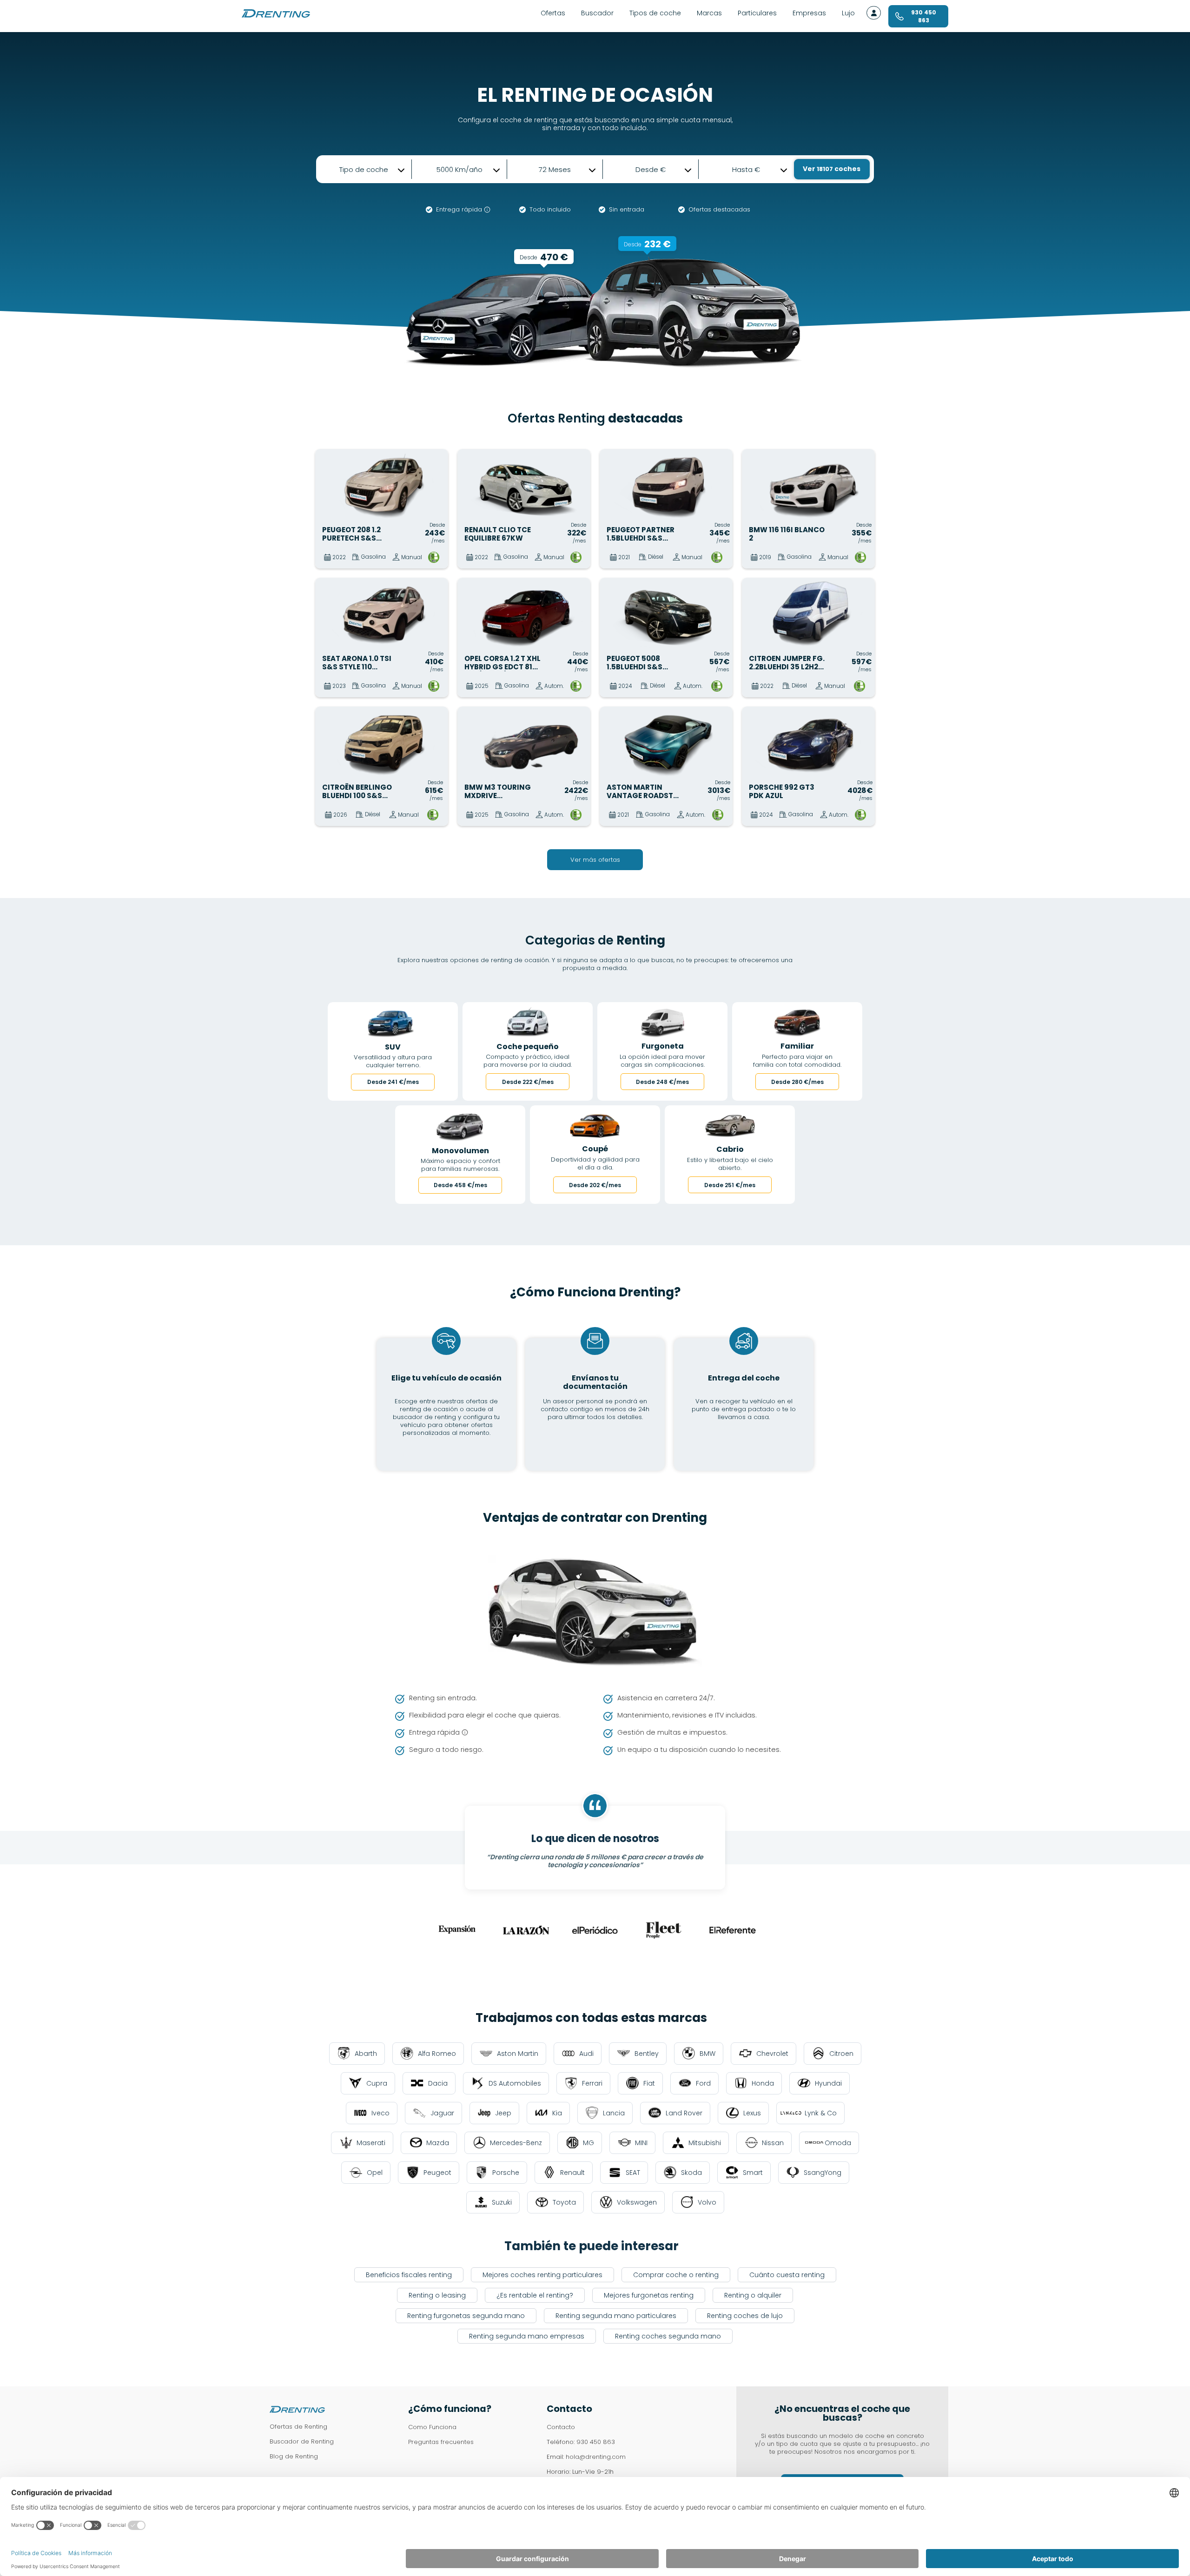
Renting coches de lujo (745, 2316)
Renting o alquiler (753, 2295)
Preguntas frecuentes (441, 2442)
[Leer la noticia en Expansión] (457, 1930)
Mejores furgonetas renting (649, 2295)
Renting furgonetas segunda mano (466, 2316)
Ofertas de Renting (298, 2427)
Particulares (757, 13)
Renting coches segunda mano (668, 2336)
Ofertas (553, 13)
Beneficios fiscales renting (409, 2275)
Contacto (561, 2427)
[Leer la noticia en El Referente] (733, 1930)
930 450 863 (596, 2442)
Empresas (809, 13)
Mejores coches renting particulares (542, 2275)
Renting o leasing (437, 2295)
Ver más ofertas (595, 860)
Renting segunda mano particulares (616, 2316)
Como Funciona (432, 2427)
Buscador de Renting (302, 2441)
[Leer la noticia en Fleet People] (664, 1930)
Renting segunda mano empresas (527, 2336)
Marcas (709, 13)
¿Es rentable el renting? (535, 2295)
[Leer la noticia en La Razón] (526, 1930)
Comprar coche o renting (676, 2275)
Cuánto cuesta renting (787, 2275)
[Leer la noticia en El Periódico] (595, 1930)
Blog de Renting (294, 2456)
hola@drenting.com (596, 2457)
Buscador (597, 13)
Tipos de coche (655, 13)
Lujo (848, 13)
